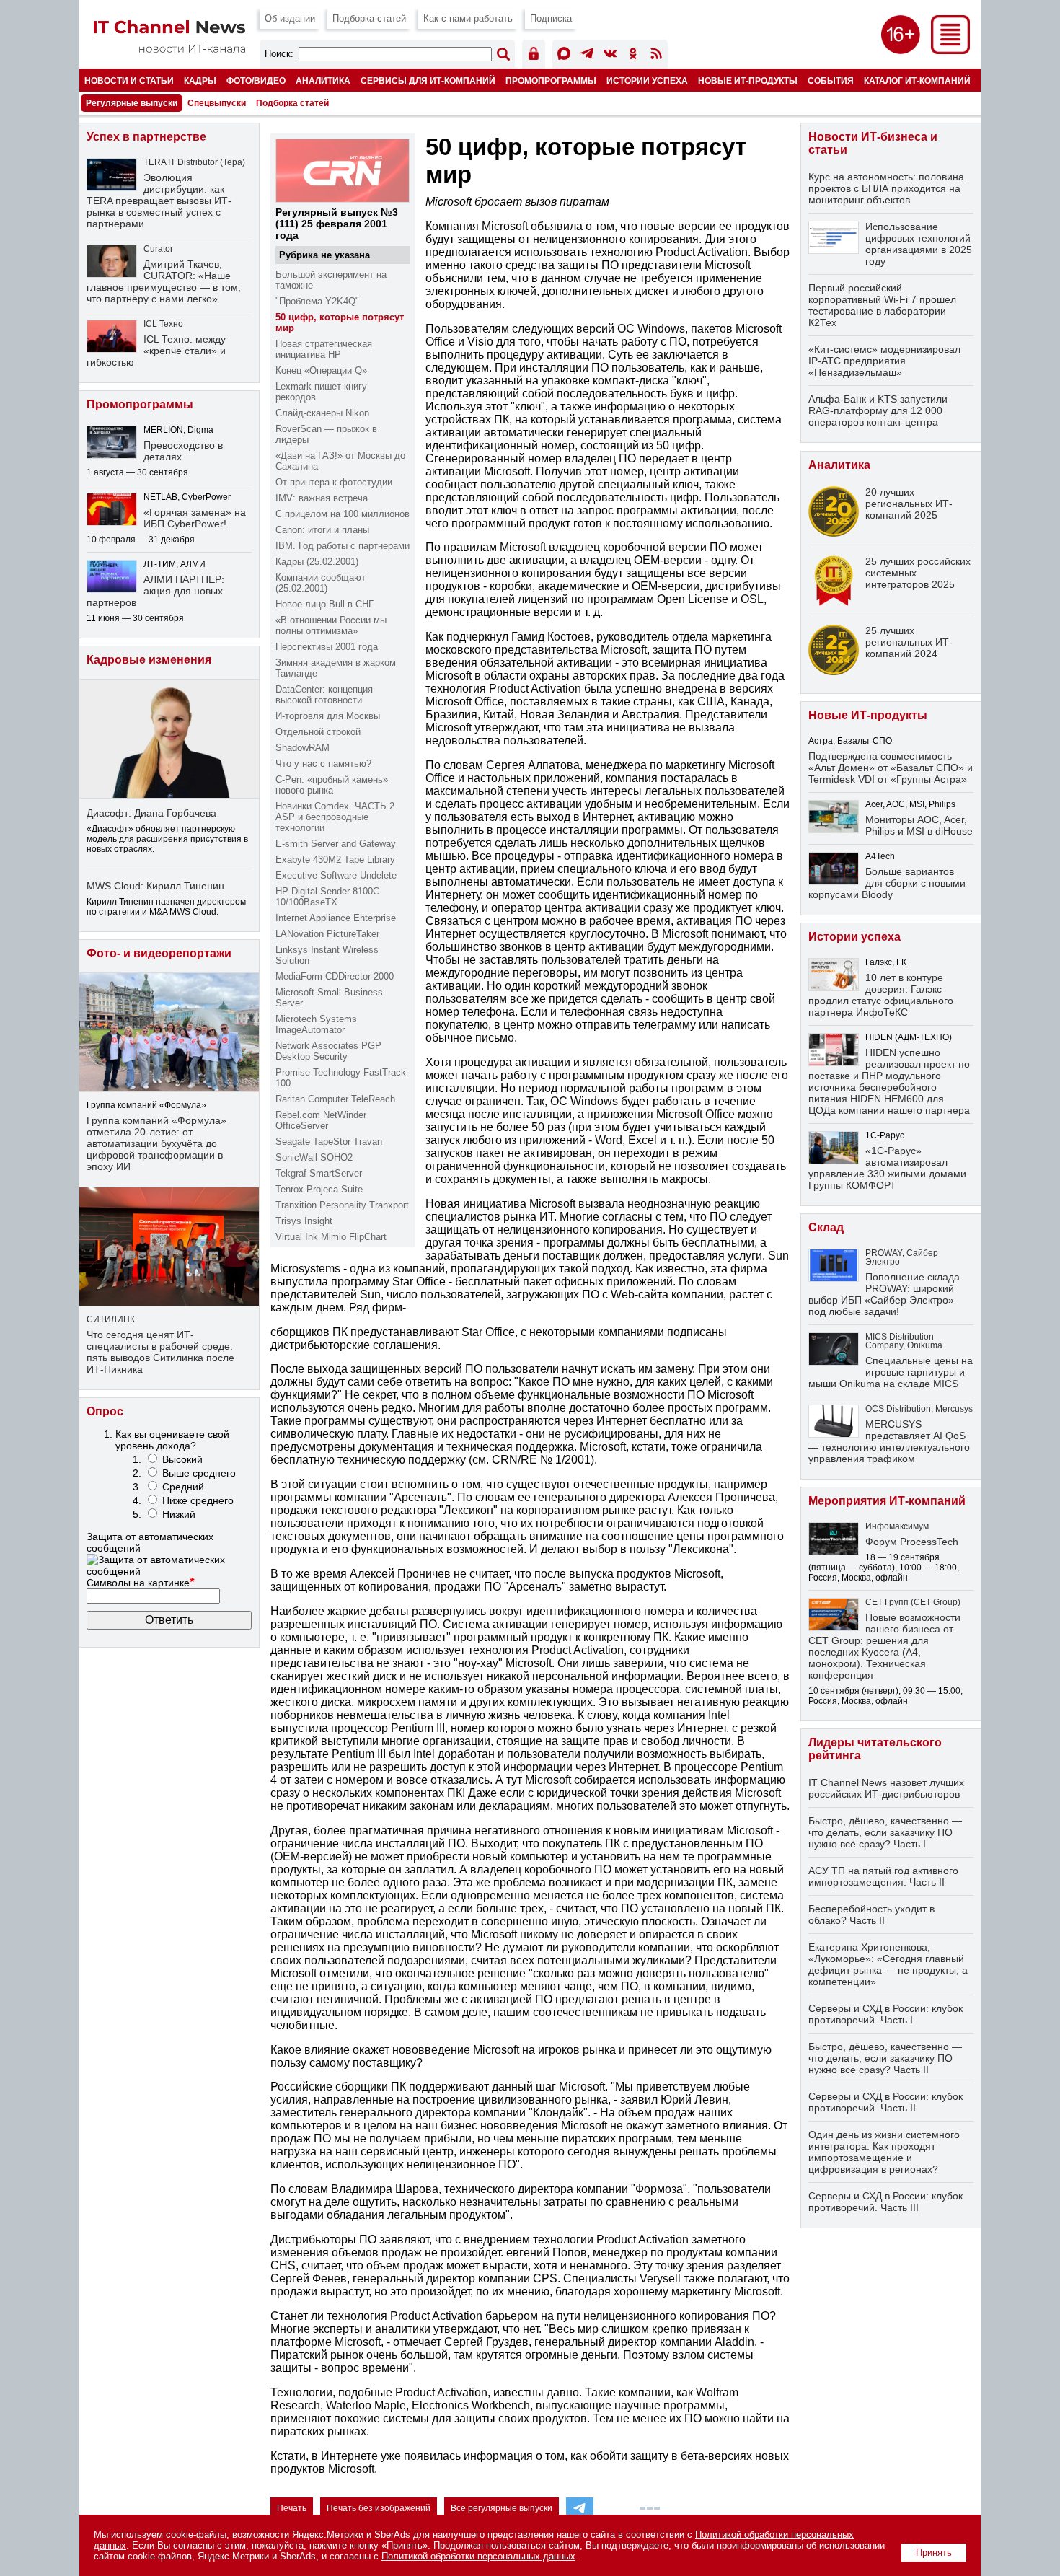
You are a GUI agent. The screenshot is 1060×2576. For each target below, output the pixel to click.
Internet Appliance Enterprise (336, 918)
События (831, 80)
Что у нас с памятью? (323, 764)
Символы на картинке (141, 1583)
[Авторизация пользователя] (534, 56)
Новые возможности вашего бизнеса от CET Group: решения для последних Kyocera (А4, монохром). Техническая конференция (884, 1646)
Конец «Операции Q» (321, 370)
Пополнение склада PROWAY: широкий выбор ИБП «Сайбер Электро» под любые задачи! (884, 1294)
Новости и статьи (129, 80)
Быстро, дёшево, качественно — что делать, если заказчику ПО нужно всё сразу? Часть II (885, 2058)
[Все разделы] (950, 50)
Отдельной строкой (318, 732)
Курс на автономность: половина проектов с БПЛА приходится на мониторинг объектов (886, 188)
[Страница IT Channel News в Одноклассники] (633, 56)
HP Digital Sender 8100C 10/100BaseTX (327, 897)
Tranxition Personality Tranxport (342, 1205)
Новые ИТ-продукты (748, 80)
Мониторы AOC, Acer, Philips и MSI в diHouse (919, 825)
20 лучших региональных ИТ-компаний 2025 (909, 504)
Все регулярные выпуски (502, 2508)
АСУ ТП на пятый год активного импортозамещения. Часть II (883, 1876)
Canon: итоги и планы (322, 530)
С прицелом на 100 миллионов (343, 514)
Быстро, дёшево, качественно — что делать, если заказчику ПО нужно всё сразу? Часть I (885, 1832)
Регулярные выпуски (132, 103)
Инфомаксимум (897, 1526)
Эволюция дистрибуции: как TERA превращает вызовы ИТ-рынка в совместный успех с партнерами (159, 201)
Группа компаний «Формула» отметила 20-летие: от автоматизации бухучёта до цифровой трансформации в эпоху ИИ (156, 1143)
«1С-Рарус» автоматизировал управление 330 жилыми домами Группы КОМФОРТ (887, 1168)
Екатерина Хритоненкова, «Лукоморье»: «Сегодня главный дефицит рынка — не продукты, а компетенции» (888, 1964)
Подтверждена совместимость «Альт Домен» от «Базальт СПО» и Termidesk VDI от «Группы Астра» (891, 768)
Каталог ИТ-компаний (917, 80)
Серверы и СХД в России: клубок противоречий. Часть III (885, 2202)
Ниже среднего (198, 1500)
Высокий (182, 1459)
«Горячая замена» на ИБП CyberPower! (195, 518)
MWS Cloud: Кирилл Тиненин (155, 886)
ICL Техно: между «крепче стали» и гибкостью (156, 351)
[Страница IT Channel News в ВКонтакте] (610, 56)
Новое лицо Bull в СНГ (324, 604)
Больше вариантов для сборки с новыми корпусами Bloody (887, 883)
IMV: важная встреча (322, 498)
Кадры (200, 80)
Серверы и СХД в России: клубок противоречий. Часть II (885, 2102)
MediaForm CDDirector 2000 (335, 976)
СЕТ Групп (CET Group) (913, 1602)
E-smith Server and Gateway (336, 844)
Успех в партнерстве (146, 137)
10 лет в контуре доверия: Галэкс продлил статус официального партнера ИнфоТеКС (881, 995)
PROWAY (884, 1253)
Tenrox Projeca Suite (319, 1189)
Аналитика (323, 80)
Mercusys (954, 1409)
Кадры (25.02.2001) (317, 562)
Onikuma (925, 1345)
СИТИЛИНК (111, 1319)
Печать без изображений (379, 2508)
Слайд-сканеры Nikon (322, 413)
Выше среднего (199, 1473)
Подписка (551, 18)
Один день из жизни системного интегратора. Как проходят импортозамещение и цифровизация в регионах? (884, 2152)
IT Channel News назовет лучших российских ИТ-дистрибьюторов (886, 1788)
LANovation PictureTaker (327, 934)
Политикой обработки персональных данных (478, 2556)
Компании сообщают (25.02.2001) (321, 583)
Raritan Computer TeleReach (335, 1099)
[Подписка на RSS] (656, 56)
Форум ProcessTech (912, 1542)
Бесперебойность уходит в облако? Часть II (871, 1915)
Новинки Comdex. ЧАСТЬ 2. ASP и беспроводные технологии (336, 817)
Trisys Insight (304, 1221)
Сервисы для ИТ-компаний (428, 80)
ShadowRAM (302, 748)
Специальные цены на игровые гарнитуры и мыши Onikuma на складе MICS (891, 1372)
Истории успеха (647, 80)
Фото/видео (256, 80)
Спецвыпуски (217, 103)
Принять (934, 2553)
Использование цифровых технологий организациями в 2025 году (919, 244)
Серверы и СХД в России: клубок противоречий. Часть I (885, 2014)
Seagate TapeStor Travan (329, 1142)
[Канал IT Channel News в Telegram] (587, 56)
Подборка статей (369, 18)
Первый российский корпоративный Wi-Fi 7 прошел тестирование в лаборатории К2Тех (882, 305)
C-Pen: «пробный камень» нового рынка (332, 785)
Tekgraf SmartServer (319, 1173)
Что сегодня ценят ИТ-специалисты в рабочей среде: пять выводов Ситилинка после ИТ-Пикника (160, 1352)
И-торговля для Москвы (328, 716)
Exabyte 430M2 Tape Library (335, 860)
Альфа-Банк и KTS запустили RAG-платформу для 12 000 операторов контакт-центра (878, 410)
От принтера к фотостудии (334, 482)
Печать (292, 2508)
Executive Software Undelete (336, 875)
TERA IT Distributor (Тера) (194, 162)
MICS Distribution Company (900, 1341)
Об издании (290, 18)
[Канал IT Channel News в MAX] (564, 56)
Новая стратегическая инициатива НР (324, 349)
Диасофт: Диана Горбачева (151, 813)
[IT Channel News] (169, 49)
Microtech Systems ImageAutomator (316, 1024)
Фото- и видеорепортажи (159, 953)
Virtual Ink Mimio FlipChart (331, 1237)
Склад (826, 1227)
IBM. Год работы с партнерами (343, 546)
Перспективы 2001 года (327, 647)
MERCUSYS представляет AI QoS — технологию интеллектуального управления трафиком (889, 1441)
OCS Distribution (898, 1409)
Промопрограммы (551, 80)
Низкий (179, 1514)
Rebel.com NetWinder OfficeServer (321, 1120)
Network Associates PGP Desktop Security (328, 1051)
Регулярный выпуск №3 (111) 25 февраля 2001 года (337, 224)
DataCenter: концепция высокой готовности (324, 695)
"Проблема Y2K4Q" (317, 301)
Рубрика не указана (324, 255)
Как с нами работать (468, 18)
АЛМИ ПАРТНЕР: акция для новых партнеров (155, 591)
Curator (158, 249)
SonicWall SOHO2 (314, 1157)
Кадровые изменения (149, 660)
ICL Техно (163, 324)
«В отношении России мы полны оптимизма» (331, 625)
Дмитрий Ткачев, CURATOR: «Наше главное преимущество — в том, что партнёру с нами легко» (164, 281)
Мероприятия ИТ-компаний (887, 1501)
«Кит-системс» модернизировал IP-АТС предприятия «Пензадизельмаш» (884, 361)
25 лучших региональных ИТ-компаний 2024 (909, 642)
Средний (183, 1487)
